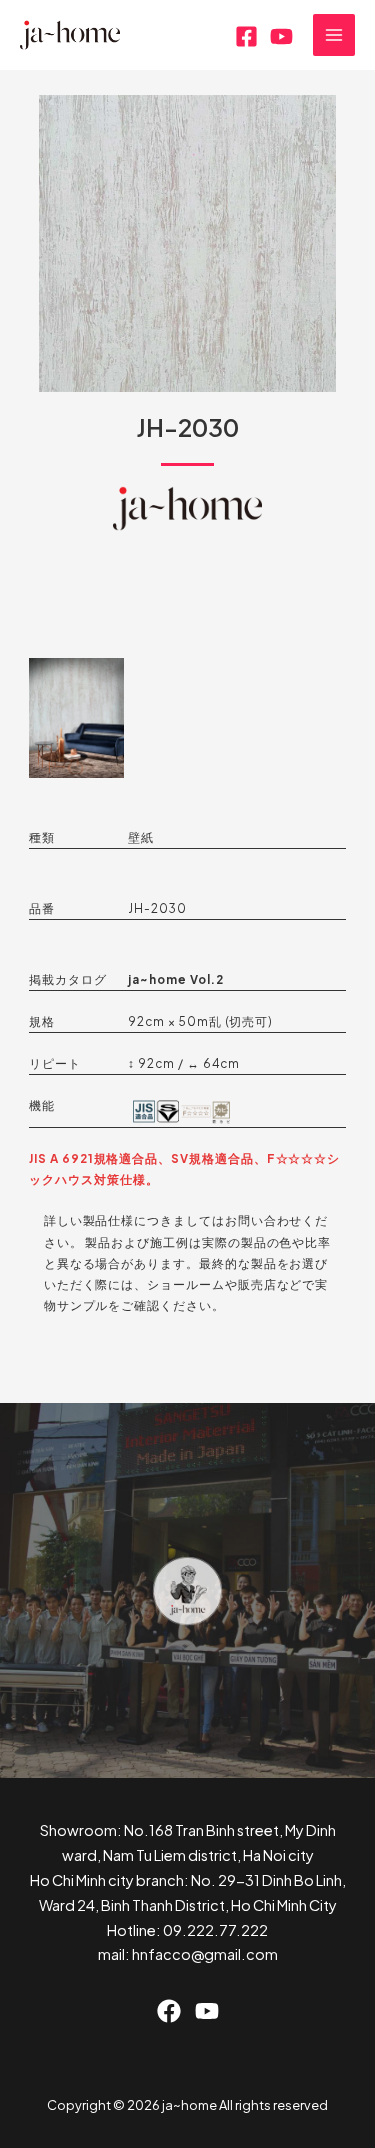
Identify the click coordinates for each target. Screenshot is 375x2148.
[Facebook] (246, 36)
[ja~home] (70, 35)
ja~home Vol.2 (175, 979)
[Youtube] (281, 36)
